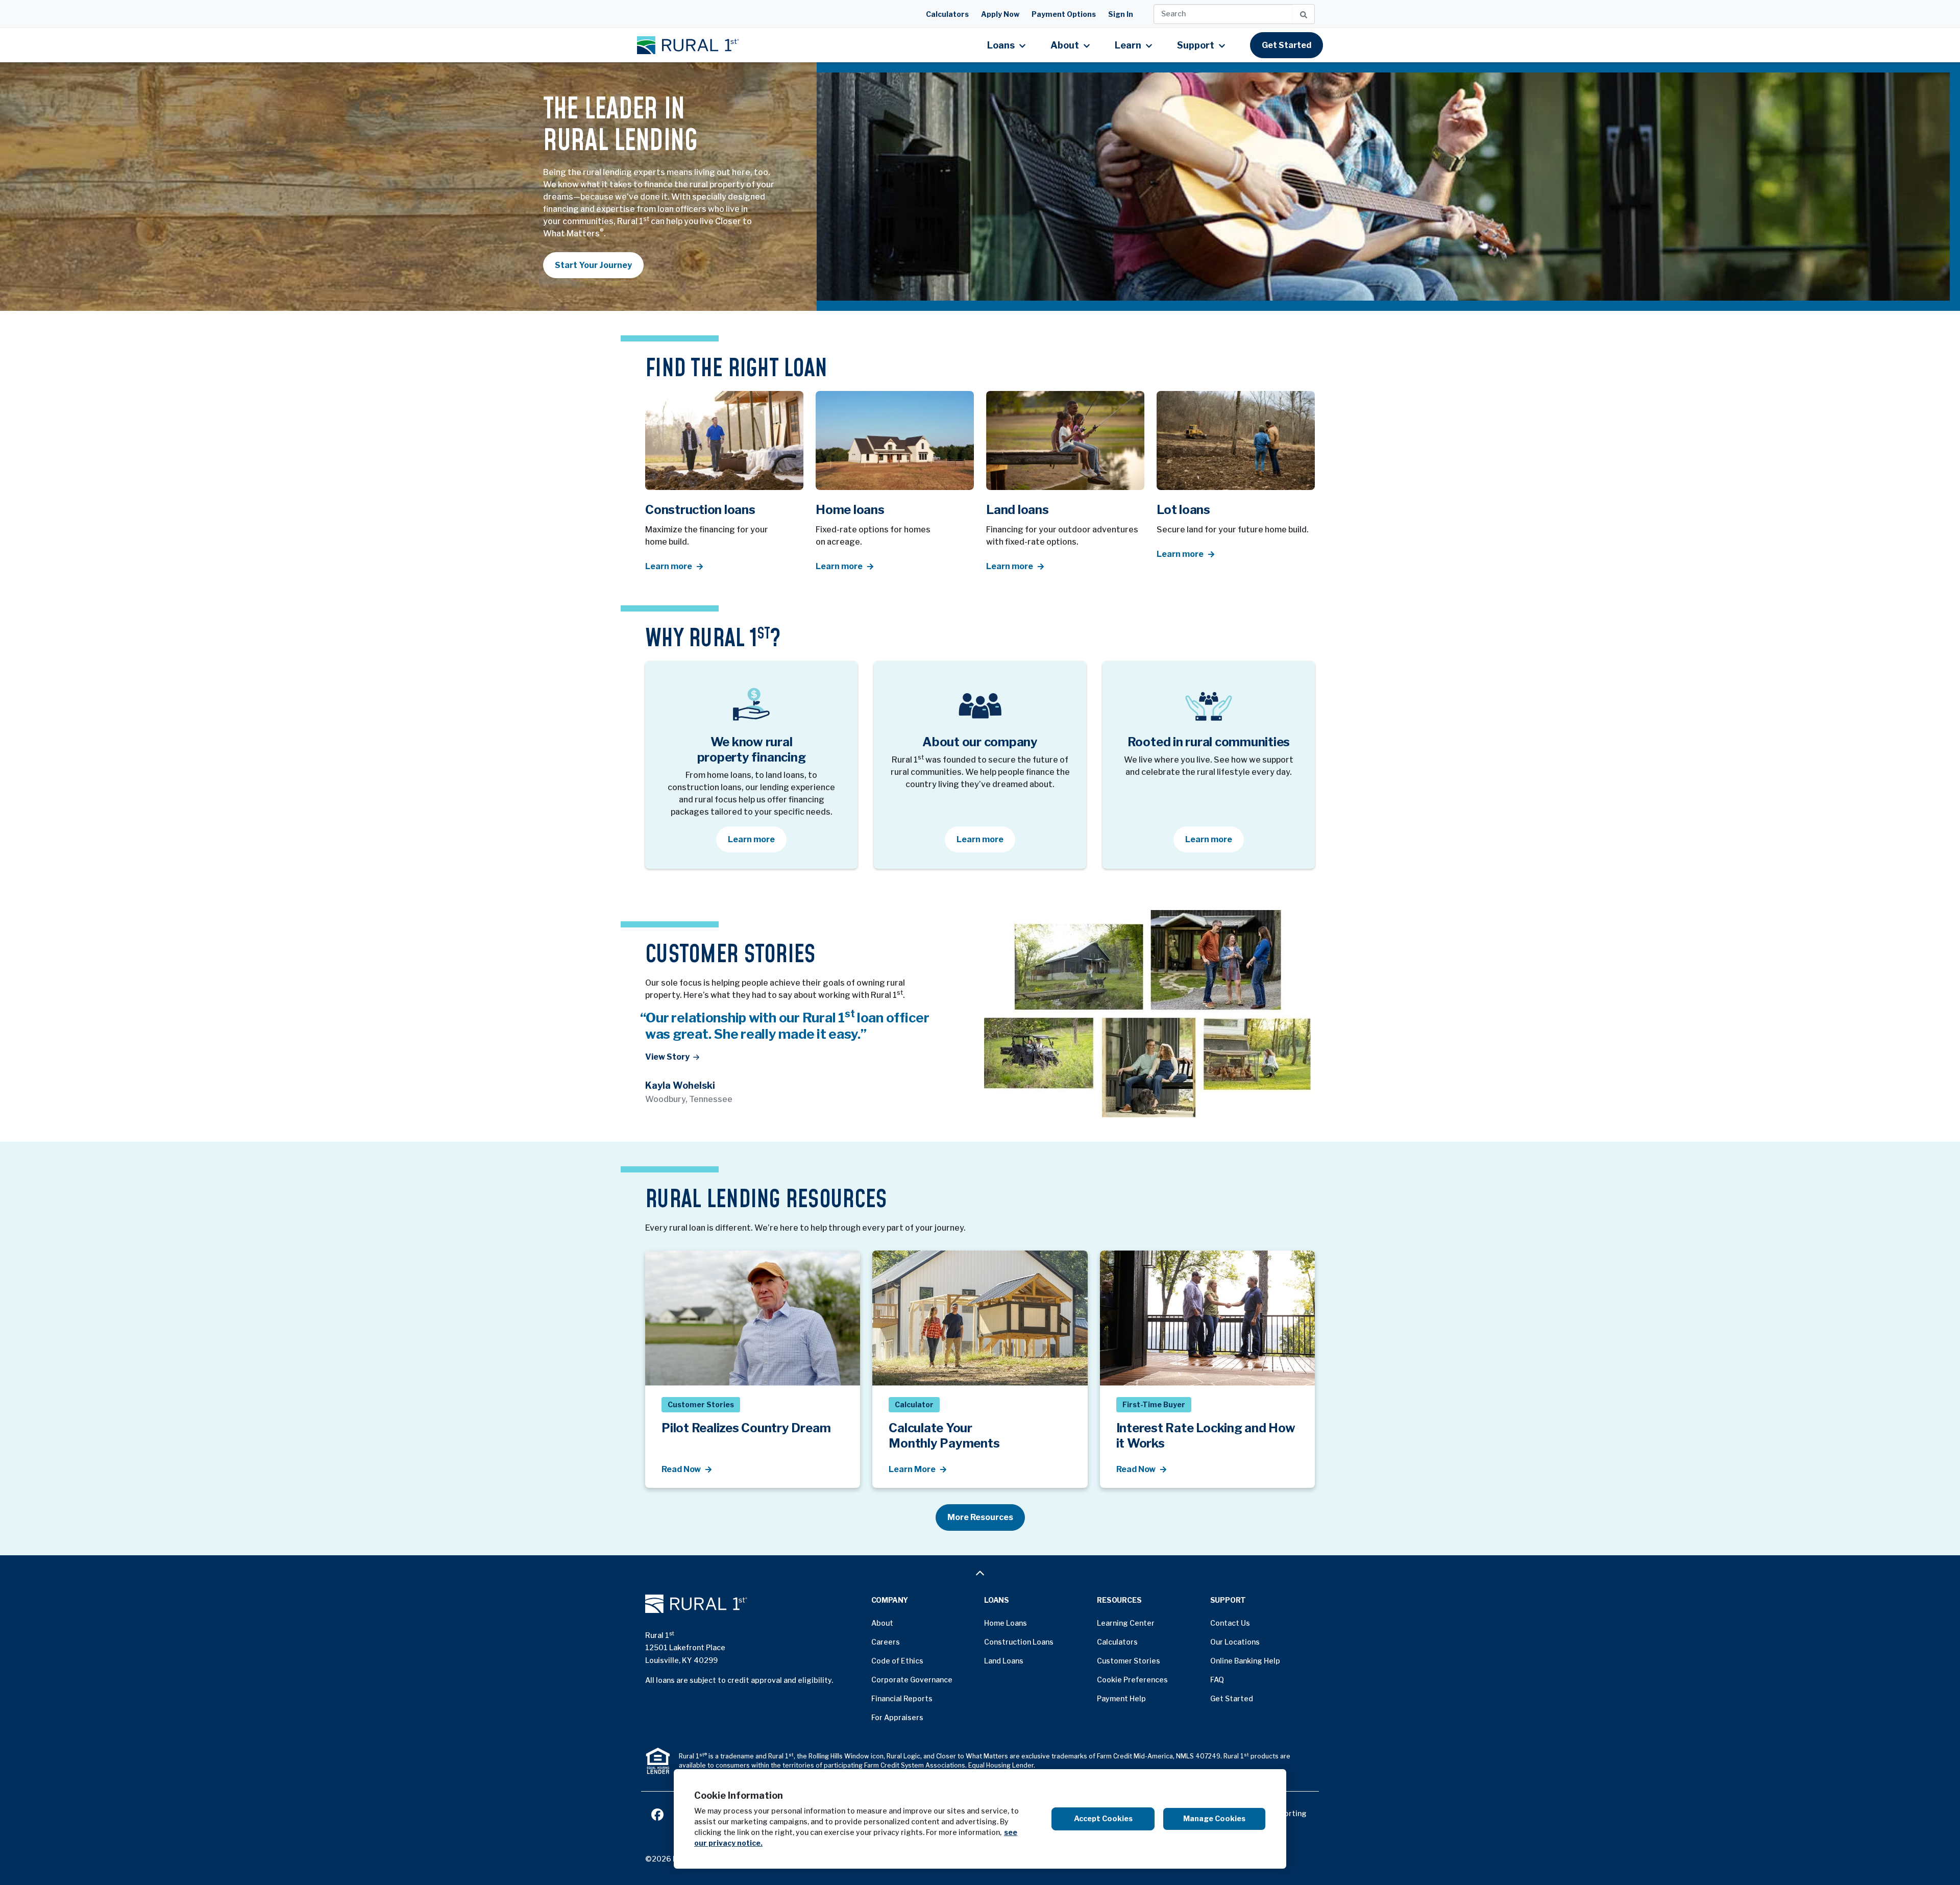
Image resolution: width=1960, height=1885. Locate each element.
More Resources (980, 1517)
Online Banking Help (1245, 1661)
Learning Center (1126, 1623)
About (882, 1623)
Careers (886, 1642)
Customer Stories (1129, 1661)
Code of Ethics (897, 1661)
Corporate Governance (912, 1680)
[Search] (1304, 14)
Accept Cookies (1103, 1819)
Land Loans (1004, 1661)
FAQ (1217, 1680)
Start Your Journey (593, 265)
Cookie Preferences (1132, 1680)
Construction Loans (1019, 1642)
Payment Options (1064, 14)
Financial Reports (902, 1698)
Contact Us (1230, 1623)
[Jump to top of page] (980, 1573)
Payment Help (1121, 1698)
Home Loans (1006, 1623)
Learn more (757, 839)
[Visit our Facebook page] (657, 1813)
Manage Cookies (1214, 1819)
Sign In (1121, 14)
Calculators (947, 14)
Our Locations (1235, 1642)
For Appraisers (897, 1717)
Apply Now (1000, 14)
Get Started (1287, 45)
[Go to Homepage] (754, 1604)
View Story (667, 1057)
